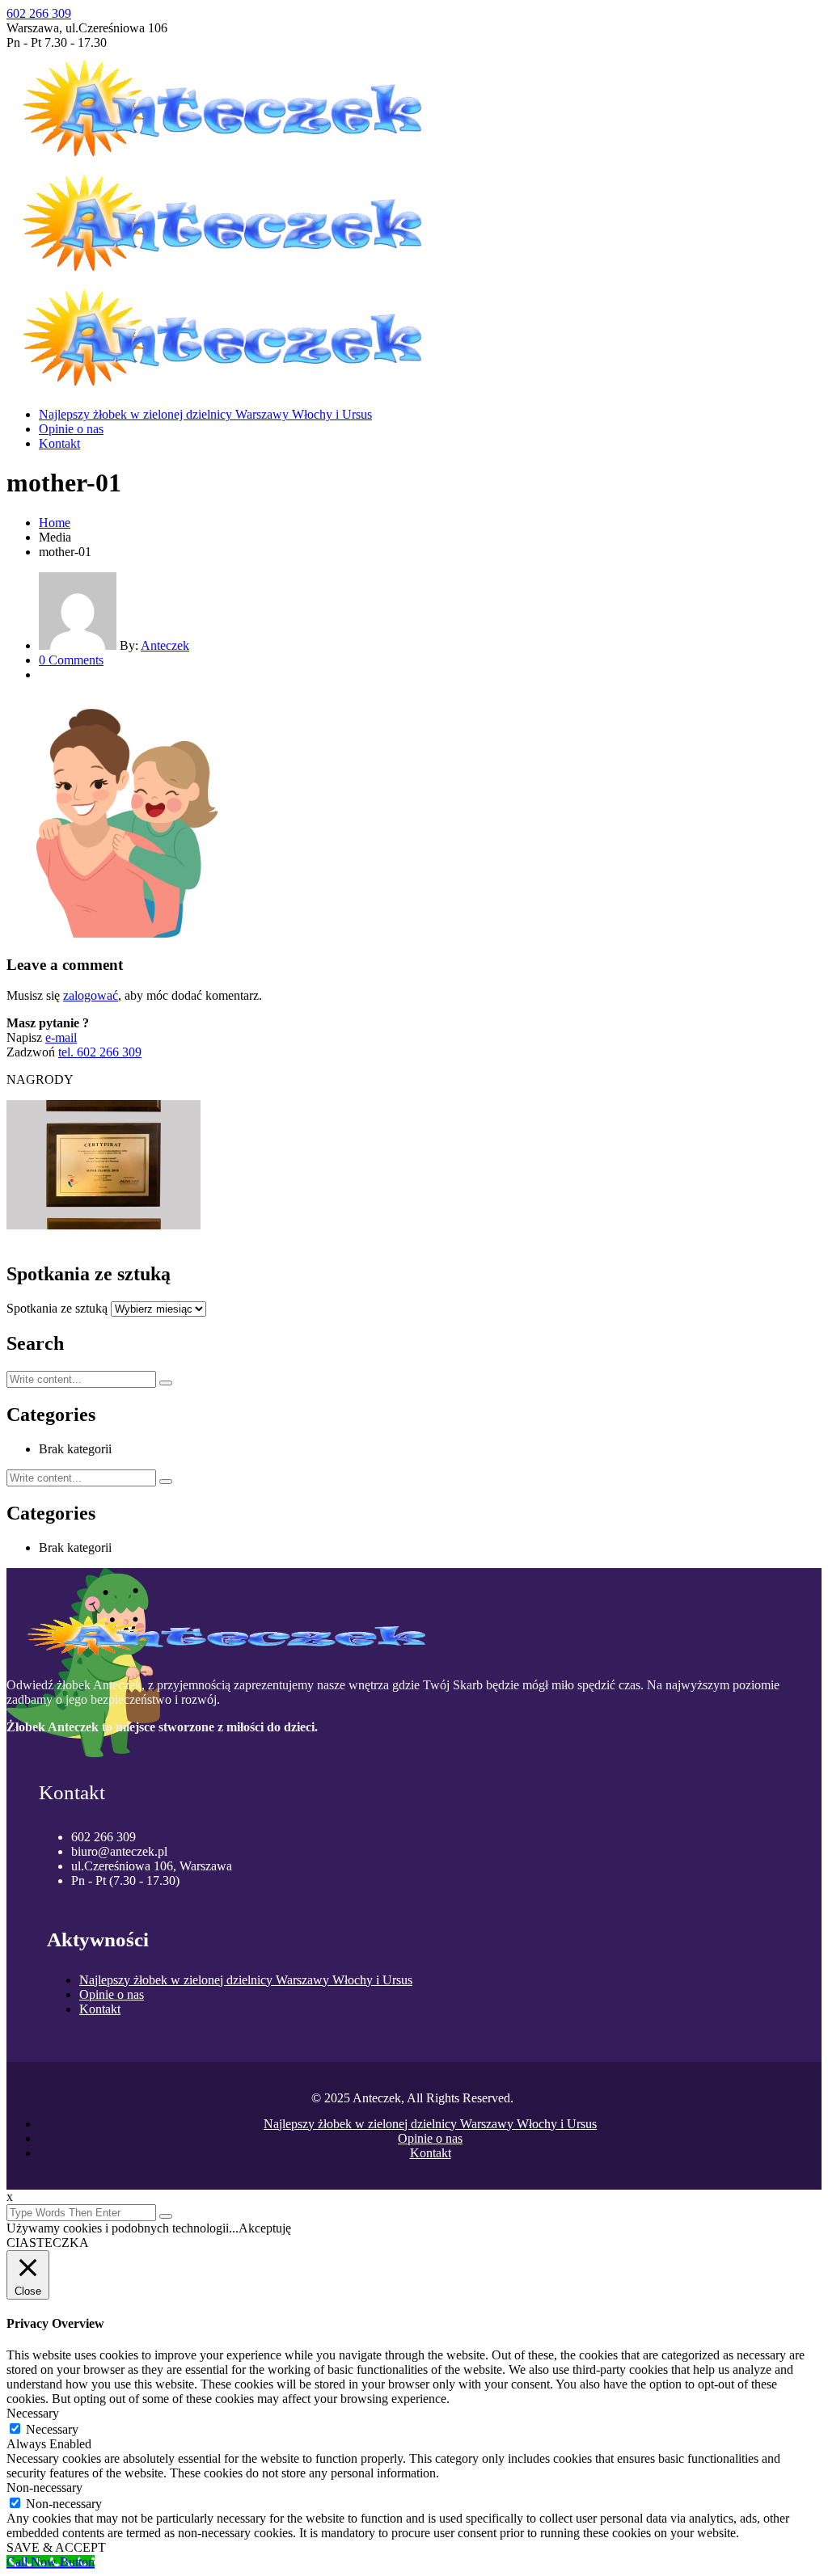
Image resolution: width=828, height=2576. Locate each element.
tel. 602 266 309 (100, 1052)
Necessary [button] (33, 2413)
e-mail (61, 1037)
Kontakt (59, 443)
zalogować (91, 995)
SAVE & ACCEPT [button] (56, 2547)
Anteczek (165, 645)
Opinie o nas (71, 429)
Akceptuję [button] (265, 2228)
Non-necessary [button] (44, 2487)
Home (55, 523)
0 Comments (71, 660)
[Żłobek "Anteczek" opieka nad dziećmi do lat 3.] (233, 157)
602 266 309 (39, 13)
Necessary (52, 2429)
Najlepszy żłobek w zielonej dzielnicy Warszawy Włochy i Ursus (205, 414)
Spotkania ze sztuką (57, 1308)
